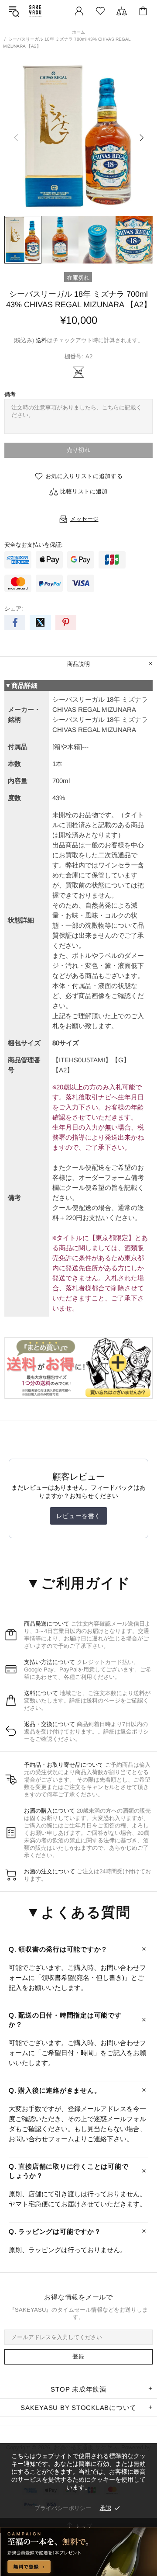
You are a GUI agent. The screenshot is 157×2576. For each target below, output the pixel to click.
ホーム (78, 32)
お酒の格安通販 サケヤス (35, 11)
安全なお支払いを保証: (34, 545)
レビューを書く (78, 1516)
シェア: (14, 608)
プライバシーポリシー (63, 2508)
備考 (10, 394)
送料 (41, 340)
